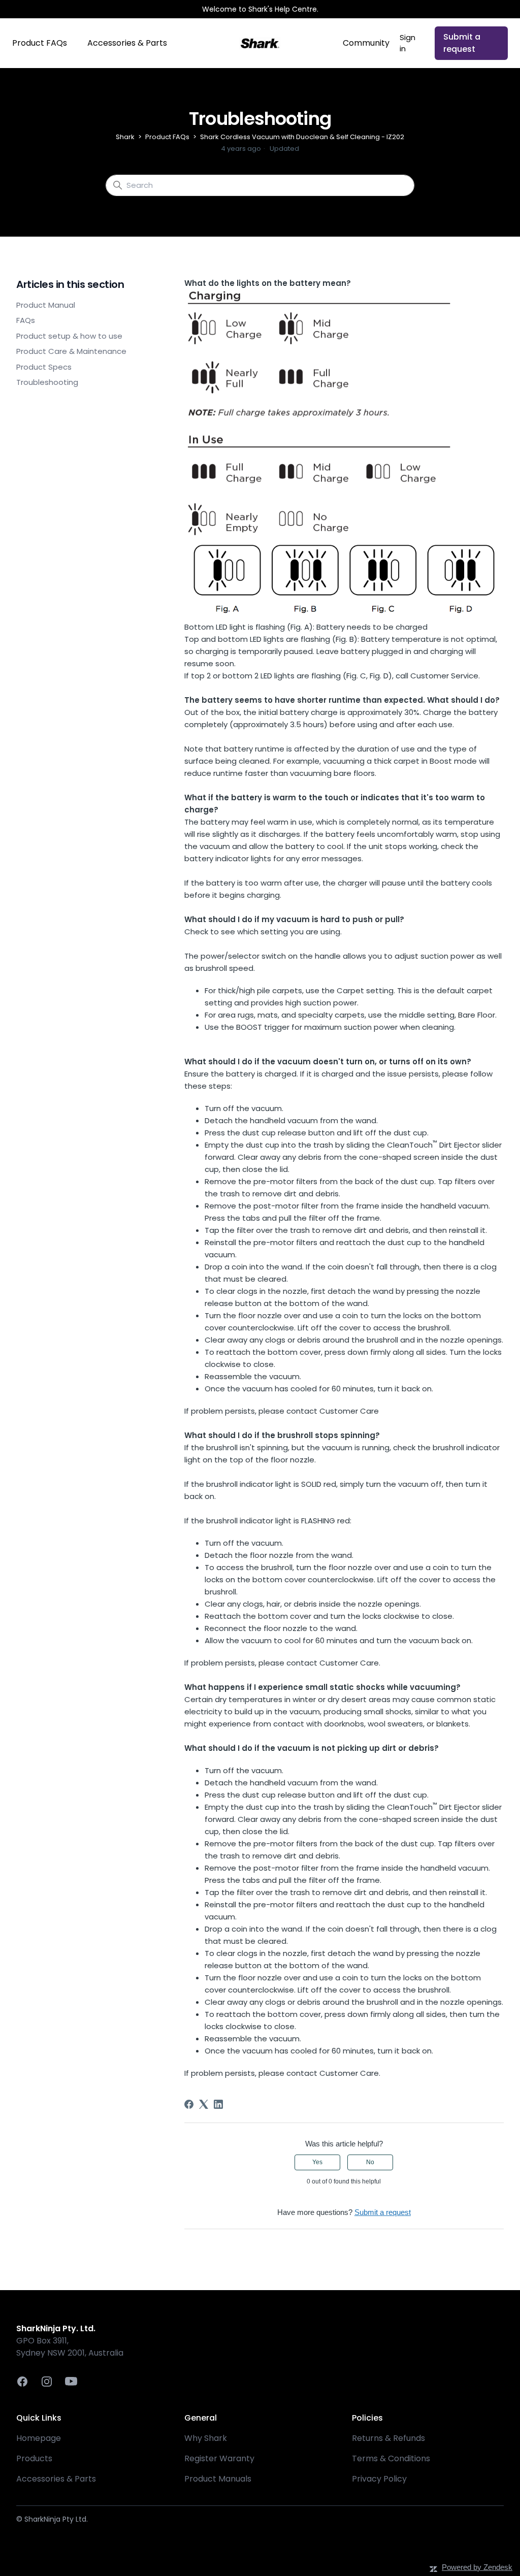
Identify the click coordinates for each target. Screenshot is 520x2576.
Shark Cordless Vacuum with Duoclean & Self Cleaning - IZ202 (302, 137)
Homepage (39, 2438)
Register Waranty (219, 2458)
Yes (317, 2162)
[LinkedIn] (218, 2104)
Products (34, 2458)
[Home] (260, 43)
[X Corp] (204, 2104)
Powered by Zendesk (477, 2567)
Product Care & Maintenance (71, 351)
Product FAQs (40, 43)
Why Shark (206, 2438)
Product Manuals (218, 2479)
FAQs (26, 320)
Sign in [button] (408, 43)
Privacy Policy (379, 2479)
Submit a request (462, 43)
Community (366, 43)
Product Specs (44, 367)
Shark (125, 137)
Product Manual (46, 305)
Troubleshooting (47, 382)
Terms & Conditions (391, 2458)
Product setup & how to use (69, 336)
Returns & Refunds (388, 2438)
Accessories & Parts (127, 43)
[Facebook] (189, 2104)
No (370, 2162)
